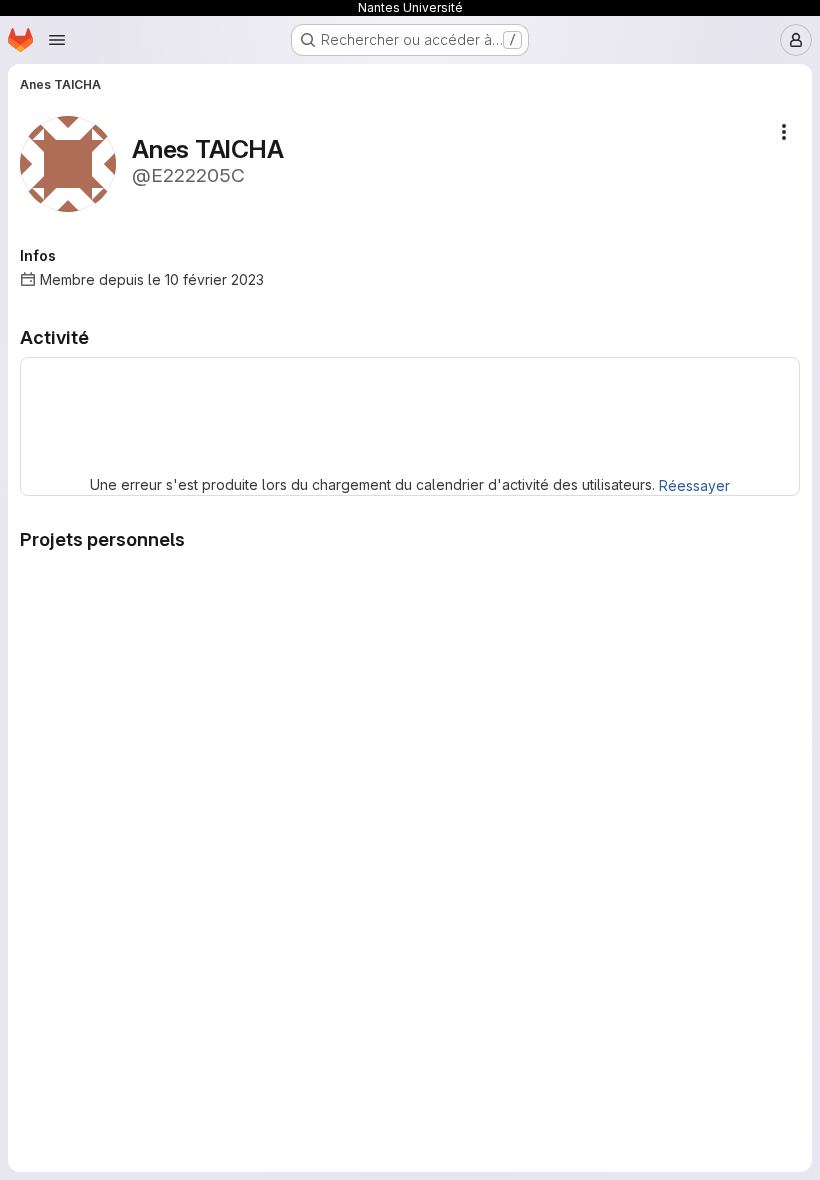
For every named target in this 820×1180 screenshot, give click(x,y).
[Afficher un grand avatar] (68, 162)
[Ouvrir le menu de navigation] (57, 40)
